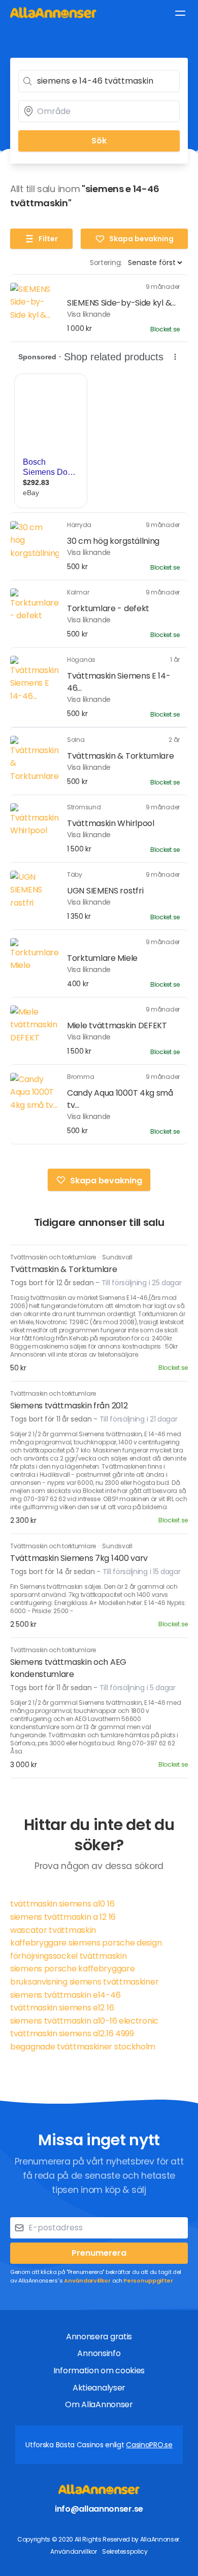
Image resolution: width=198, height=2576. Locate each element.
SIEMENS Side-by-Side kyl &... (121, 303)
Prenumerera (99, 2253)
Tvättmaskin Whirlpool (111, 823)
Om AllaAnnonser (99, 2404)
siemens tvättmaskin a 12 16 (63, 1917)
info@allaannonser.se (99, 2509)
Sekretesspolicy (125, 2551)
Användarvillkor (87, 2281)
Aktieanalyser (99, 2388)
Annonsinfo (99, 2353)
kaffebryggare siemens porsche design (86, 1943)
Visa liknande (89, 314)
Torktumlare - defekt (108, 608)
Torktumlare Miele (102, 958)
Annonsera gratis (99, 2337)
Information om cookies (99, 2370)
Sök (99, 141)
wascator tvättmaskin (53, 1930)
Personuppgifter (148, 2281)
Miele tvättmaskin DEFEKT (117, 1025)
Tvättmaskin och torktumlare (54, 1257)
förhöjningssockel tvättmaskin (68, 1956)
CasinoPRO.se (149, 2445)
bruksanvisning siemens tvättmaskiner (84, 1982)
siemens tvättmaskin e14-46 (65, 1995)
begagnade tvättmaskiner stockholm (83, 2047)
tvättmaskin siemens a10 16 (62, 1904)
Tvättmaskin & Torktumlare (121, 756)
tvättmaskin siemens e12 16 (62, 2008)
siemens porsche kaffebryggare (72, 1969)
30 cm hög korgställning (113, 541)
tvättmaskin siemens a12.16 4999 (72, 2033)
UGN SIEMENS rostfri (105, 891)
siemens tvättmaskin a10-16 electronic (84, 2021)
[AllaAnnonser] (53, 12)
